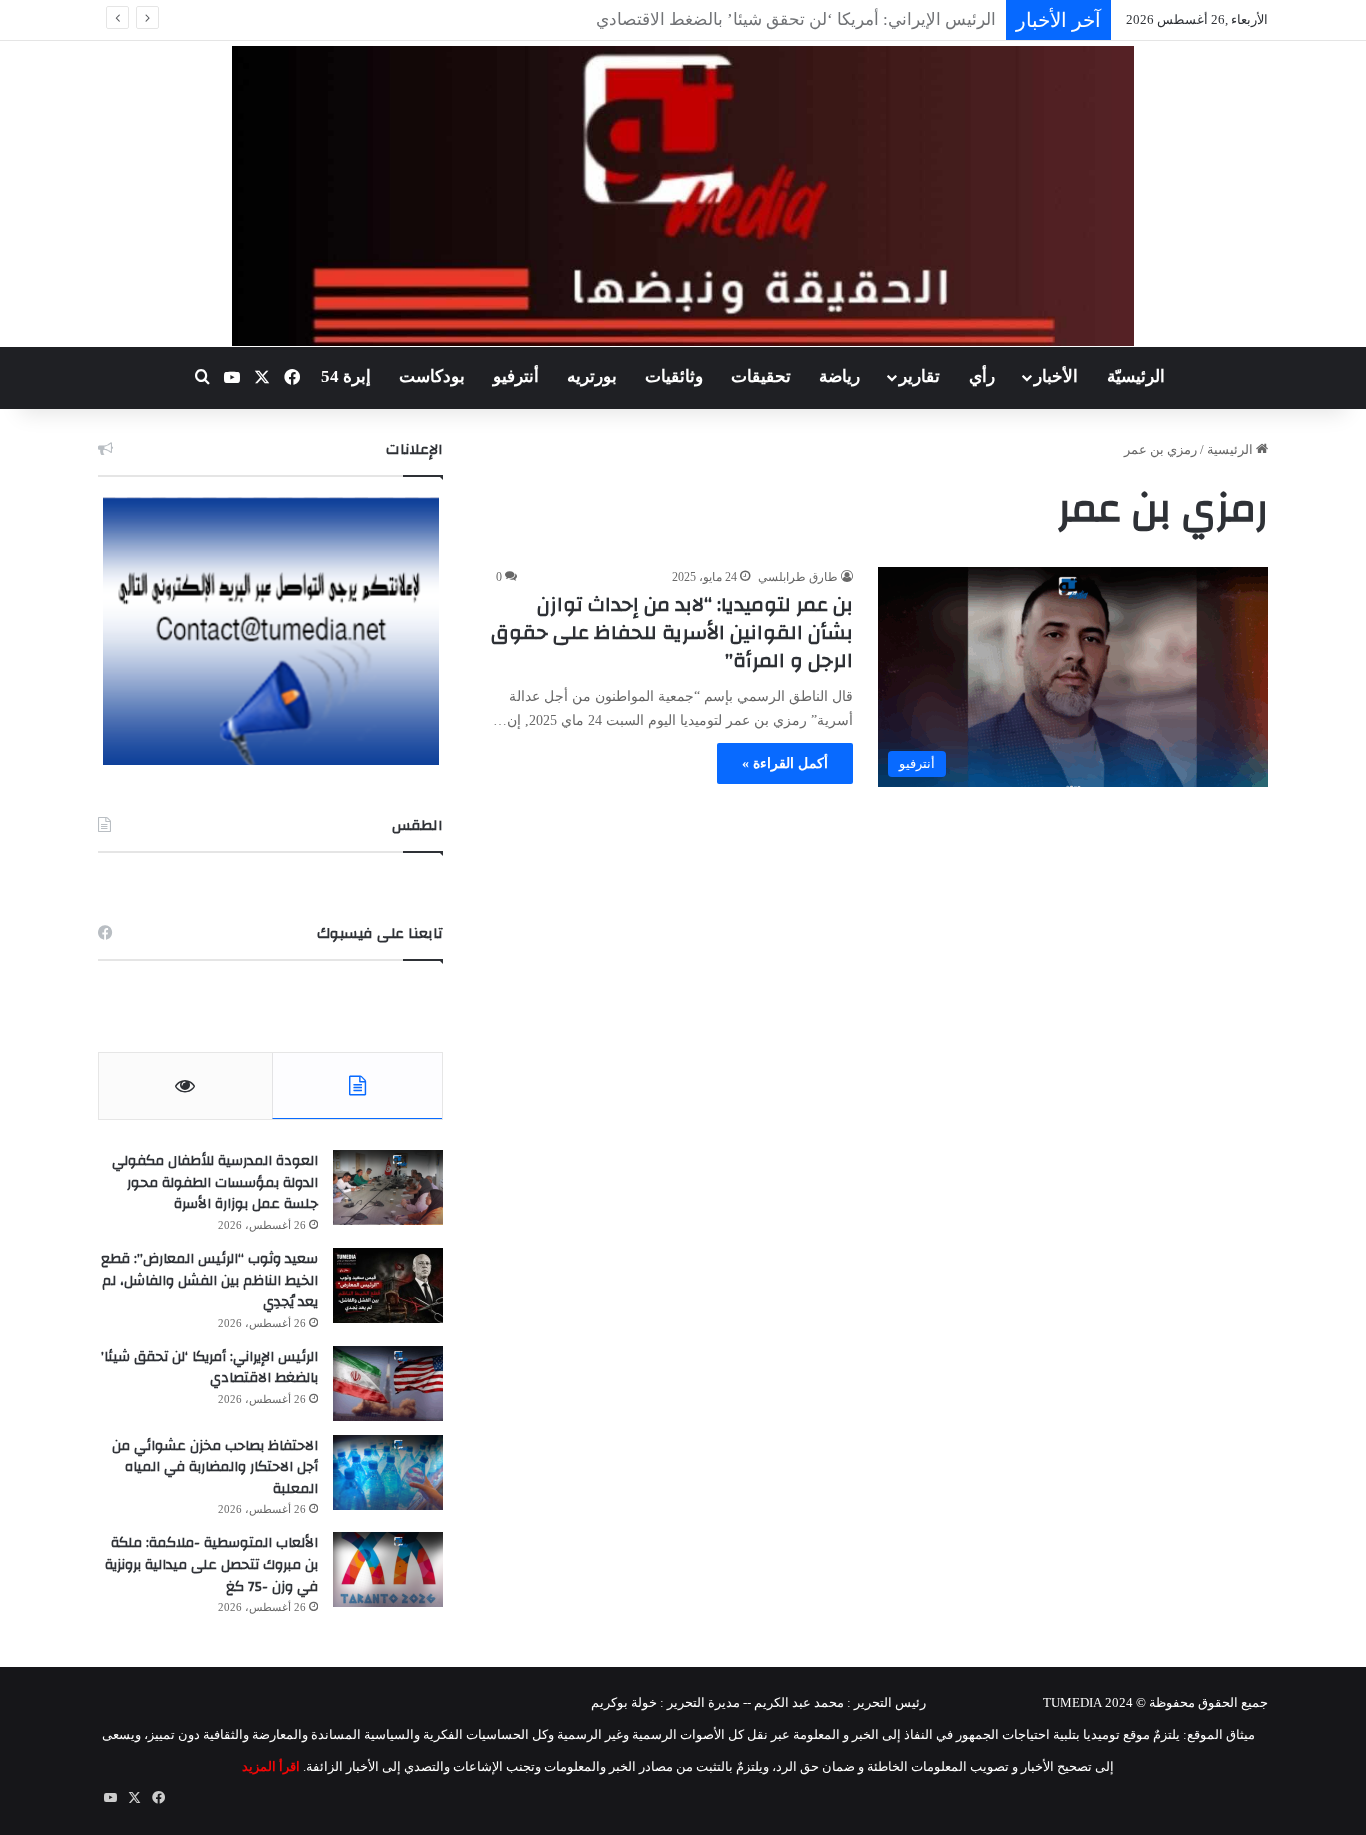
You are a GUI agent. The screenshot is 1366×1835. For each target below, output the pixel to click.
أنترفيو (516, 376)
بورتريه (592, 376)
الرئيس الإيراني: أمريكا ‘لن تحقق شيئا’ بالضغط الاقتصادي (209, 1368)
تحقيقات (761, 376)
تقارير (919, 376)
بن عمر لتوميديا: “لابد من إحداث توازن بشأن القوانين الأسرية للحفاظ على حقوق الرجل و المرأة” (672, 632)
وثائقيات (674, 376)
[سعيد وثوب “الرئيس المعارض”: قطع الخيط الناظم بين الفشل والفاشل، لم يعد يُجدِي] (388, 1285)
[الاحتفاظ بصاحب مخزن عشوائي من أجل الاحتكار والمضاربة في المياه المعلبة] (388, 1472)
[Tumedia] (682, 196)
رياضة (839, 376)
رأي (982, 376)
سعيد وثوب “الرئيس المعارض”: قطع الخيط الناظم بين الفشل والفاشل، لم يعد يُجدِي (209, 1280)
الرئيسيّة (1136, 376)
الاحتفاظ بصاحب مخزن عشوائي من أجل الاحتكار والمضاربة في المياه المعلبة (215, 1467)
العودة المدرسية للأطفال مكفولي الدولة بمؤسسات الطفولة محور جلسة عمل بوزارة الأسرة (215, 1182)
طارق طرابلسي (798, 577)
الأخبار (1056, 376)
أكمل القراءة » (785, 763)
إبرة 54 (346, 376)
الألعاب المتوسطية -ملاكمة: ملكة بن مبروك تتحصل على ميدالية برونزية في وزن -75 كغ (211, 1564)
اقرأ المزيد (271, 1766)
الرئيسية (1231, 449)
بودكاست (432, 376)
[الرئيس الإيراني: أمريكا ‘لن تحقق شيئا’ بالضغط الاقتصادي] (388, 1383)
